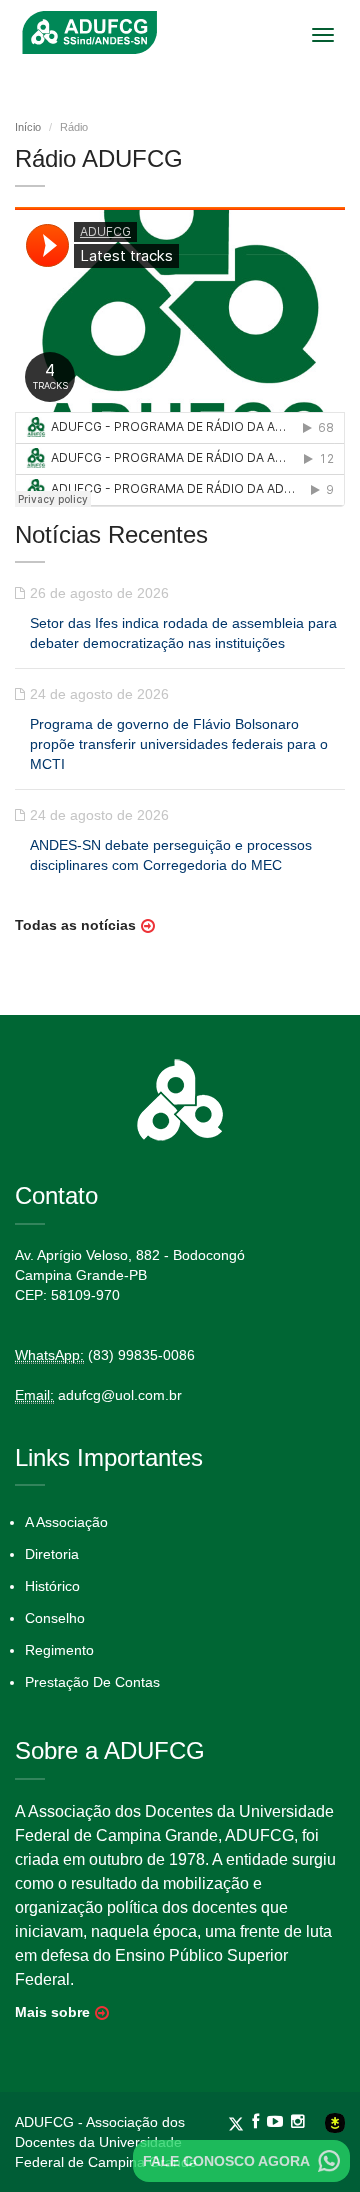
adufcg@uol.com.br (120, 1395)
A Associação (66, 1522)
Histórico (52, 1586)
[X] (240, 2122)
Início (28, 127)
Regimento (59, 1650)
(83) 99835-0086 (141, 1355)
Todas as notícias (75, 925)
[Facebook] (259, 2122)
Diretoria (52, 1554)
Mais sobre (52, 2012)
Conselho (55, 1618)
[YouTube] (279, 2122)
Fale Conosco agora (226, 2161)
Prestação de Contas (92, 1682)
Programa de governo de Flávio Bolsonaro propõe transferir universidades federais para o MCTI (179, 744)
